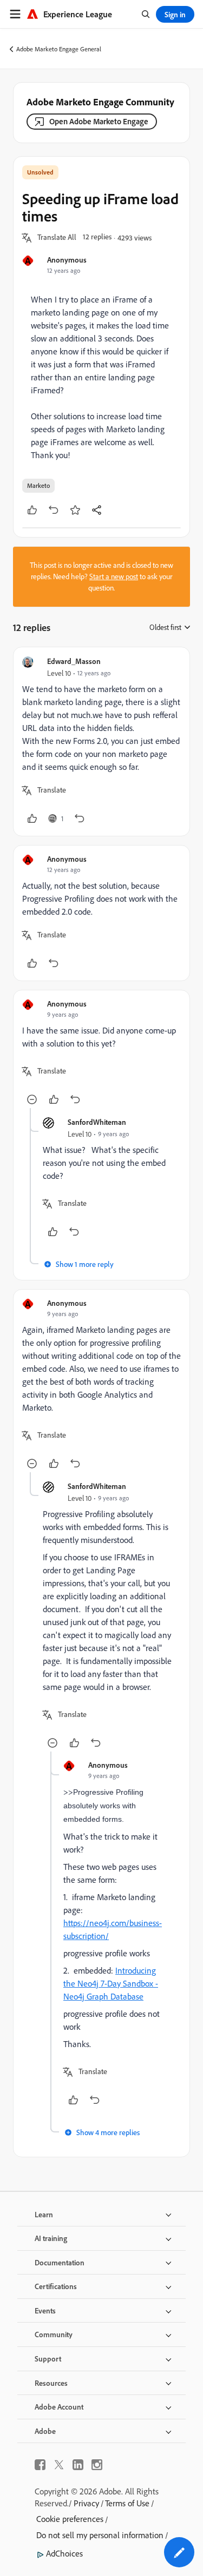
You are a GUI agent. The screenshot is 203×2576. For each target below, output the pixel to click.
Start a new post (114, 576)
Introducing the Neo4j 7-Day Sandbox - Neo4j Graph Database (111, 1983)
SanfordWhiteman (97, 1122)
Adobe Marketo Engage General (59, 49)
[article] (101, 742)
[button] (57, 238)
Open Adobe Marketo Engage (99, 121)
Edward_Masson (74, 661)
